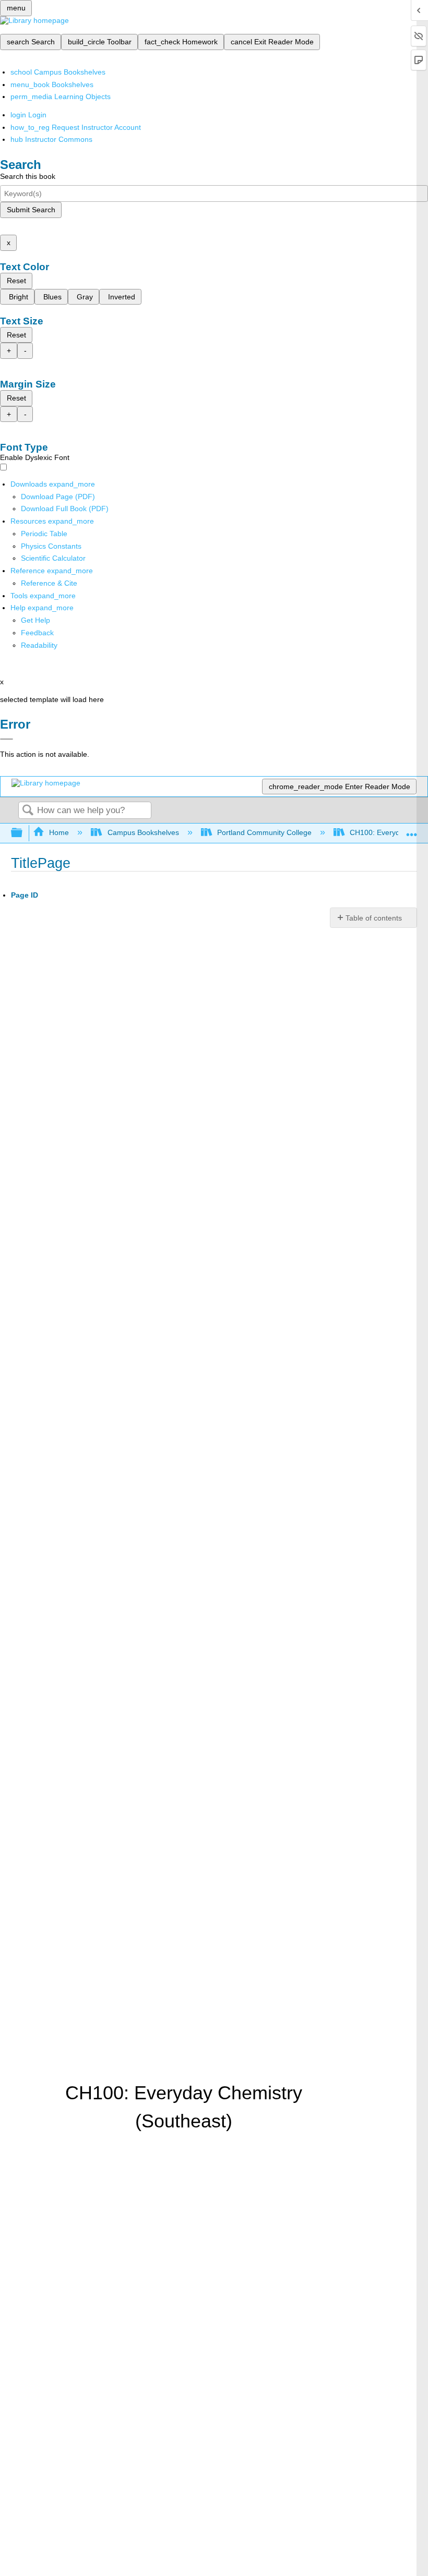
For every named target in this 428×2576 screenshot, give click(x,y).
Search (28, 811)
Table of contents (374, 918)
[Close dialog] (7, 739)
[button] (37, 633)
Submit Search (31, 210)
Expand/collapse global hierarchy (23, 833)
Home (59, 832)
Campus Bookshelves (143, 832)
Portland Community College (264, 832)
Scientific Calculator (53, 558)
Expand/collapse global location (412, 830)
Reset (16, 281)
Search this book (28, 176)
